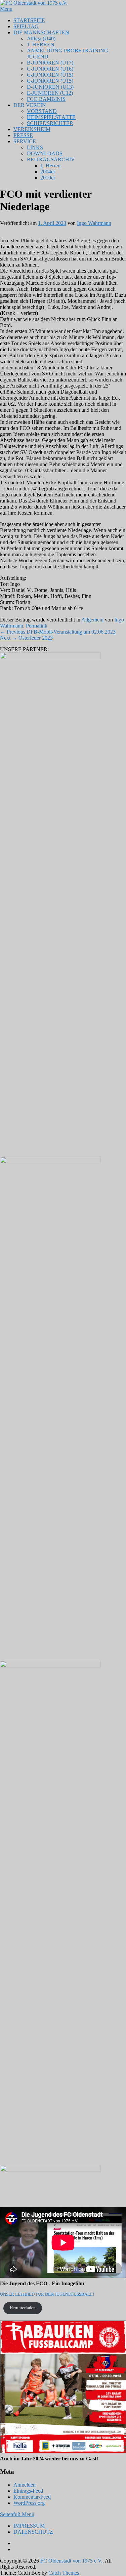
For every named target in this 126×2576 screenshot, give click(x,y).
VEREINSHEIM (32, 129)
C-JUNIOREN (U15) (50, 75)
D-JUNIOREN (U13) (50, 87)
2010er (48, 178)
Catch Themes (64, 2573)
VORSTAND (42, 111)
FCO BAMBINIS (46, 99)
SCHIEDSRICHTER (50, 123)
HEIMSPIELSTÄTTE (51, 117)
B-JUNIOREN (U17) (50, 63)
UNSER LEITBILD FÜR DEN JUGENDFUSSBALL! (47, 2294)
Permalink (37, 626)
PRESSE (23, 135)
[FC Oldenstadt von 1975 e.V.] (34, 3)
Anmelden (25, 2485)
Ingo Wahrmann (94, 223)
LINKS (35, 147)
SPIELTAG (26, 26)
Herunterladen (23, 2308)
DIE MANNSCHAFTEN (41, 32)
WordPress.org (29, 2503)
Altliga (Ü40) (41, 38)
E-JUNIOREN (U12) (50, 93)
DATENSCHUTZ (33, 2532)
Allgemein (92, 620)
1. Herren (50, 166)
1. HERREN (41, 45)
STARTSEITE (29, 20)
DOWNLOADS (45, 153)
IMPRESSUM (29, 2526)
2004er (48, 172)
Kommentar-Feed (32, 2497)
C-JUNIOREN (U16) (50, 69)
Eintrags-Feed (28, 2491)
